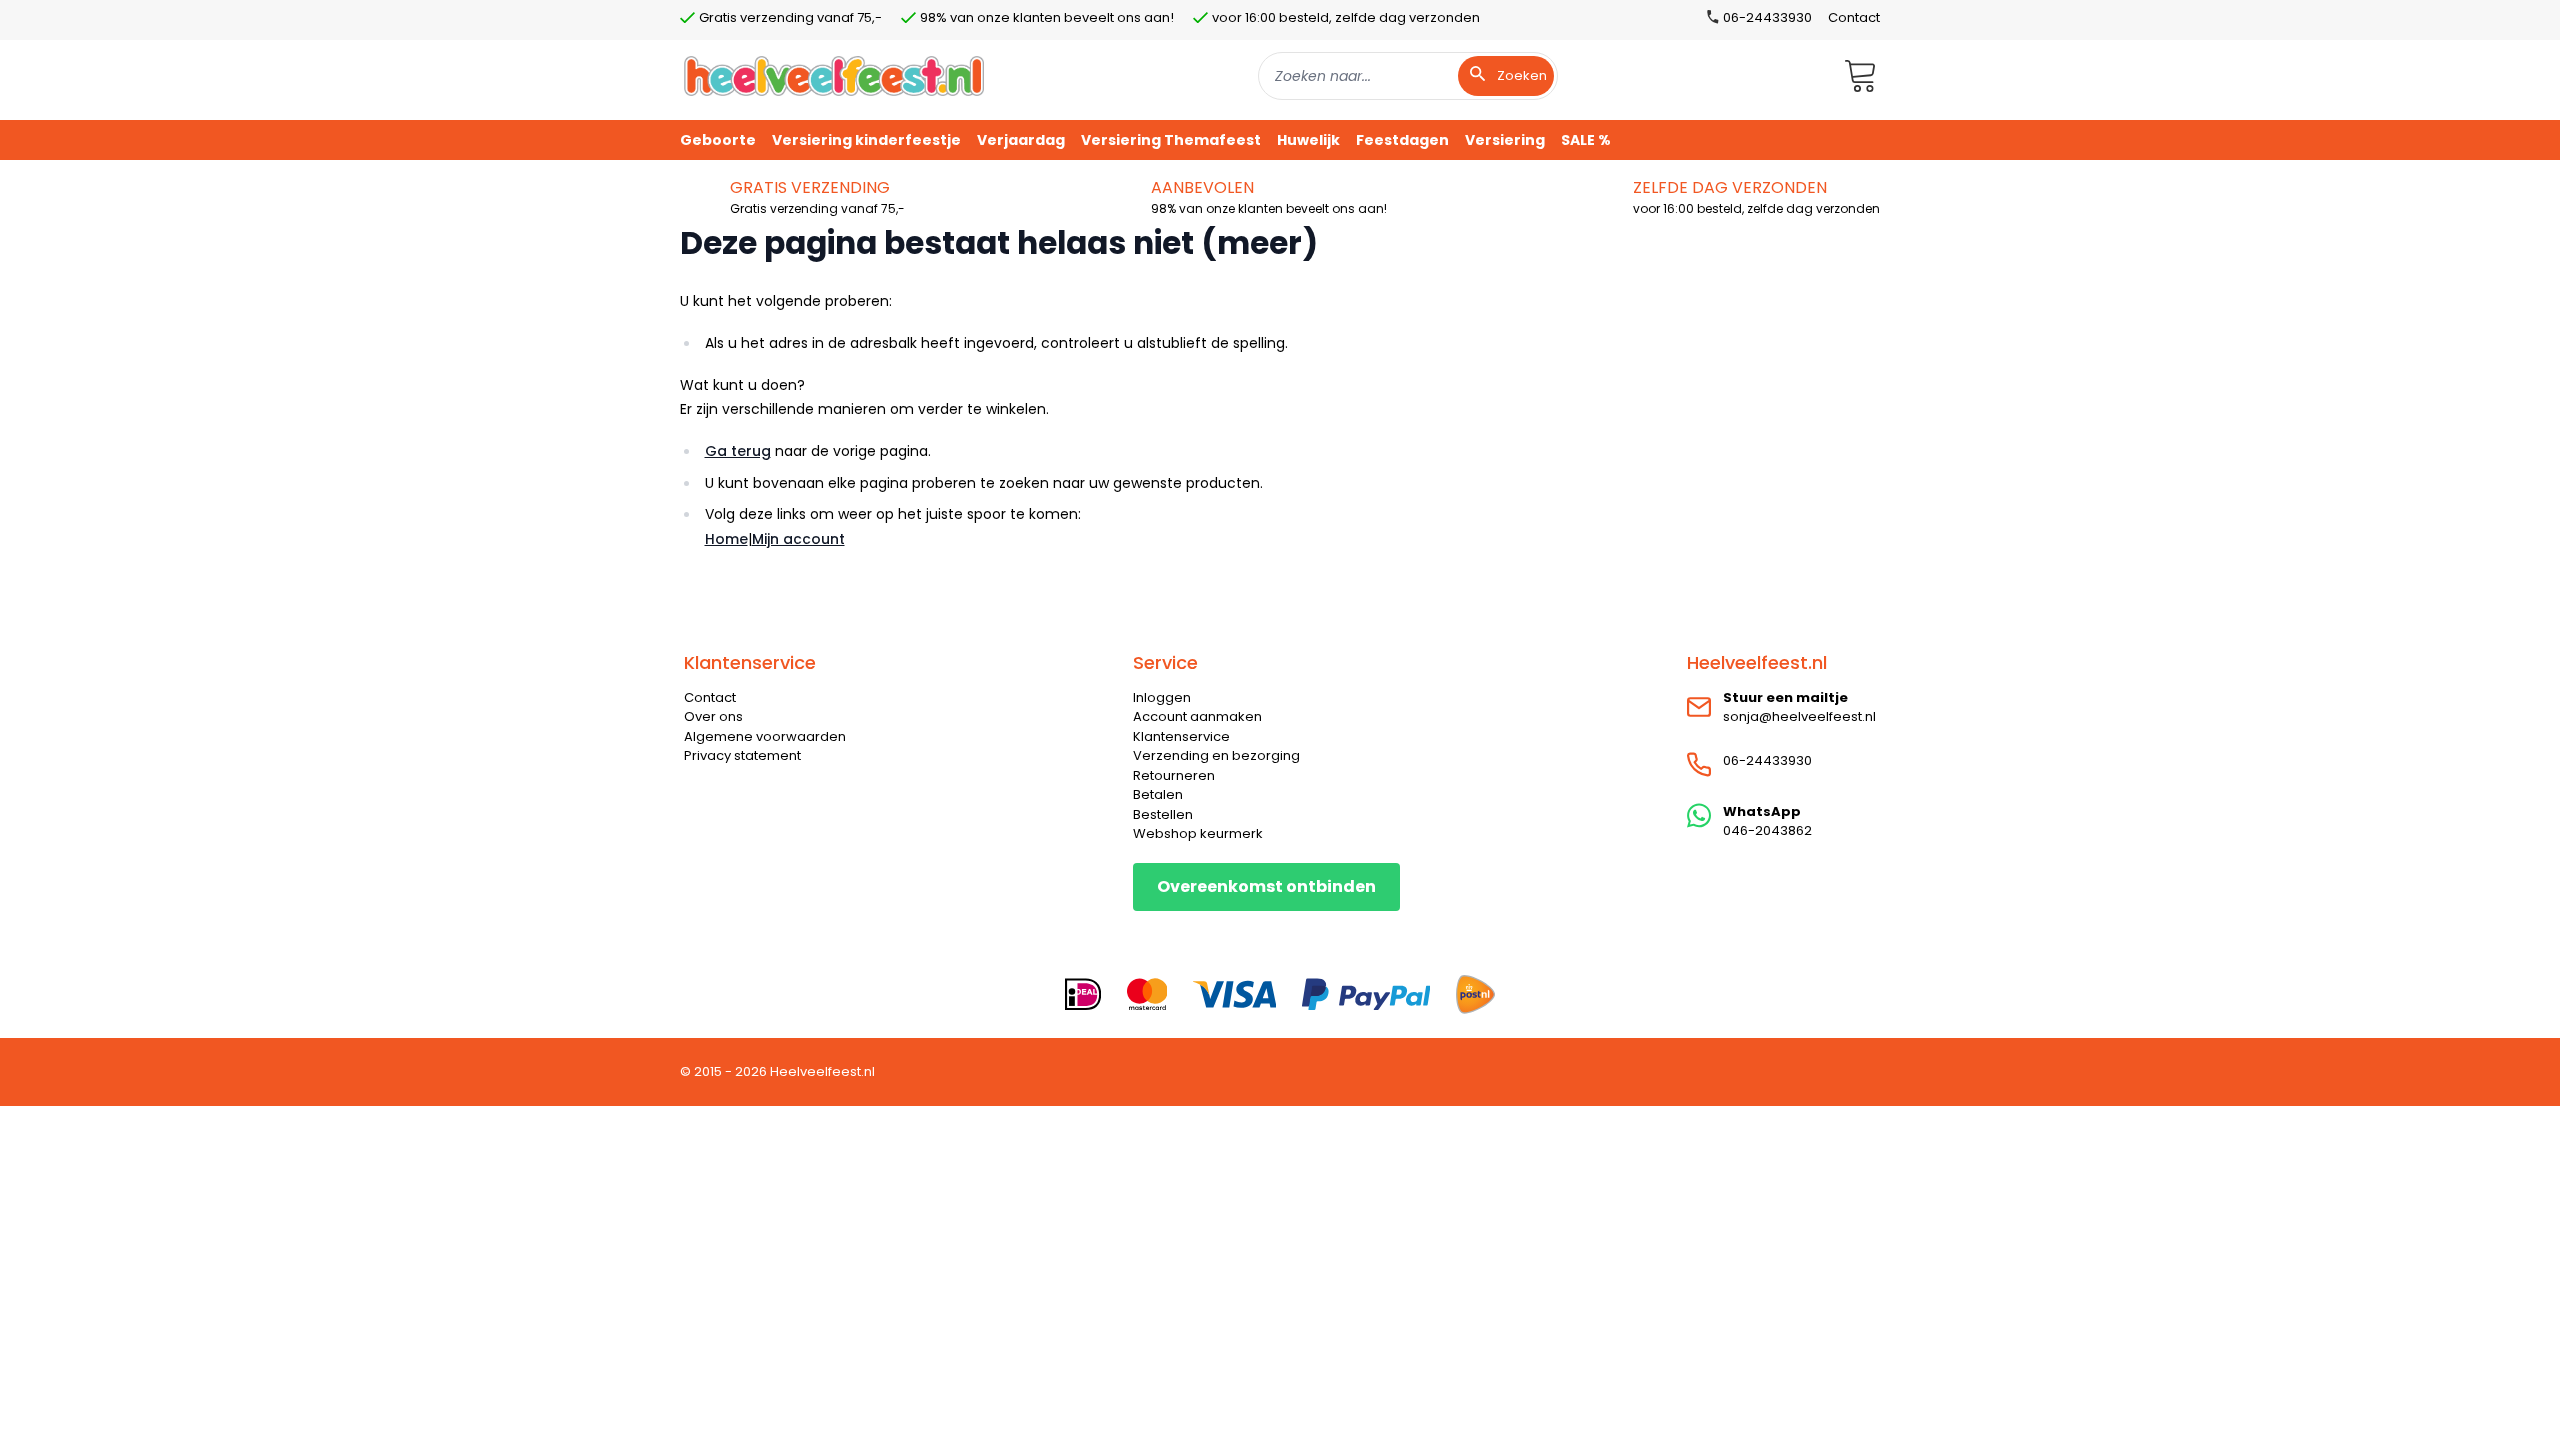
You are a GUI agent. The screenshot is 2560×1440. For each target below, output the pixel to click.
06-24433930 (1767, 760)
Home (726, 539)
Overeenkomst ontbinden (1266, 886)
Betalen (1158, 794)
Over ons (713, 716)
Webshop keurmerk (1198, 833)
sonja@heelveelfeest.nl (1799, 716)
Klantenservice (1181, 736)
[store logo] (834, 75)
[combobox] (1408, 76)
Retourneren (1174, 775)
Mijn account (798, 539)
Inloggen (1162, 697)
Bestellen (1163, 814)
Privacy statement (742, 755)
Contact (1854, 17)
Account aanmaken (1197, 716)
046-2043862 (1767, 830)
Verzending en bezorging (1216, 755)
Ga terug (738, 451)
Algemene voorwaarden (765, 736)
